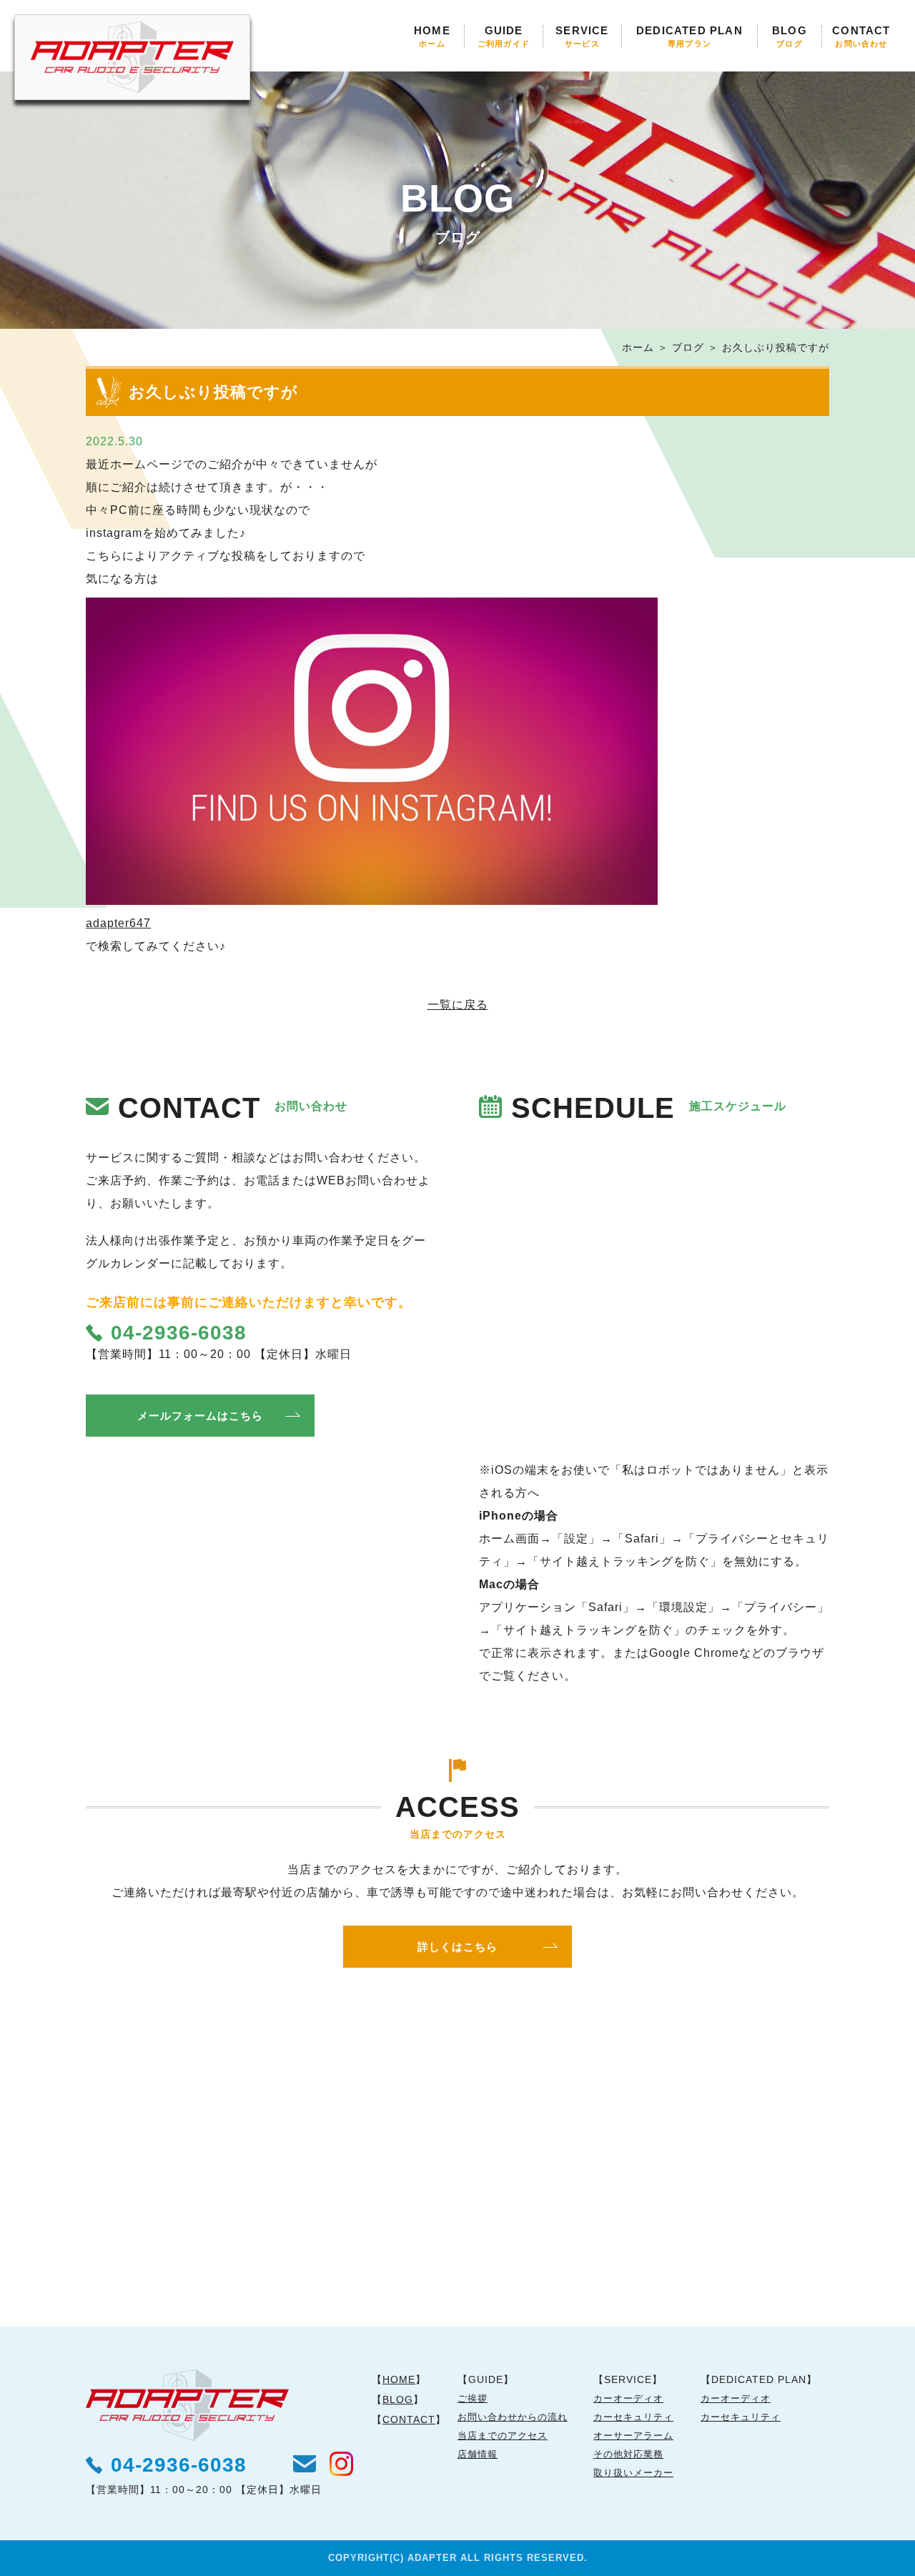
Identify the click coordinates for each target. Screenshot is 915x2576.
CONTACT (861, 36)
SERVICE (582, 36)
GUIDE (504, 36)
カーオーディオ (628, 2398)
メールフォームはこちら (200, 1416)
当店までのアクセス (503, 2436)
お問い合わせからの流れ (513, 2417)
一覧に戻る (458, 1005)
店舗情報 (478, 2454)
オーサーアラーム (633, 2436)
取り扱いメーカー (633, 2473)
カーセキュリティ (633, 2417)
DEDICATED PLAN (689, 36)
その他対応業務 (628, 2454)
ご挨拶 (473, 2398)
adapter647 (118, 923)
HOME (432, 36)
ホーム (638, 347)
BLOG (790, 36)
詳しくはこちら (457, 1947)
